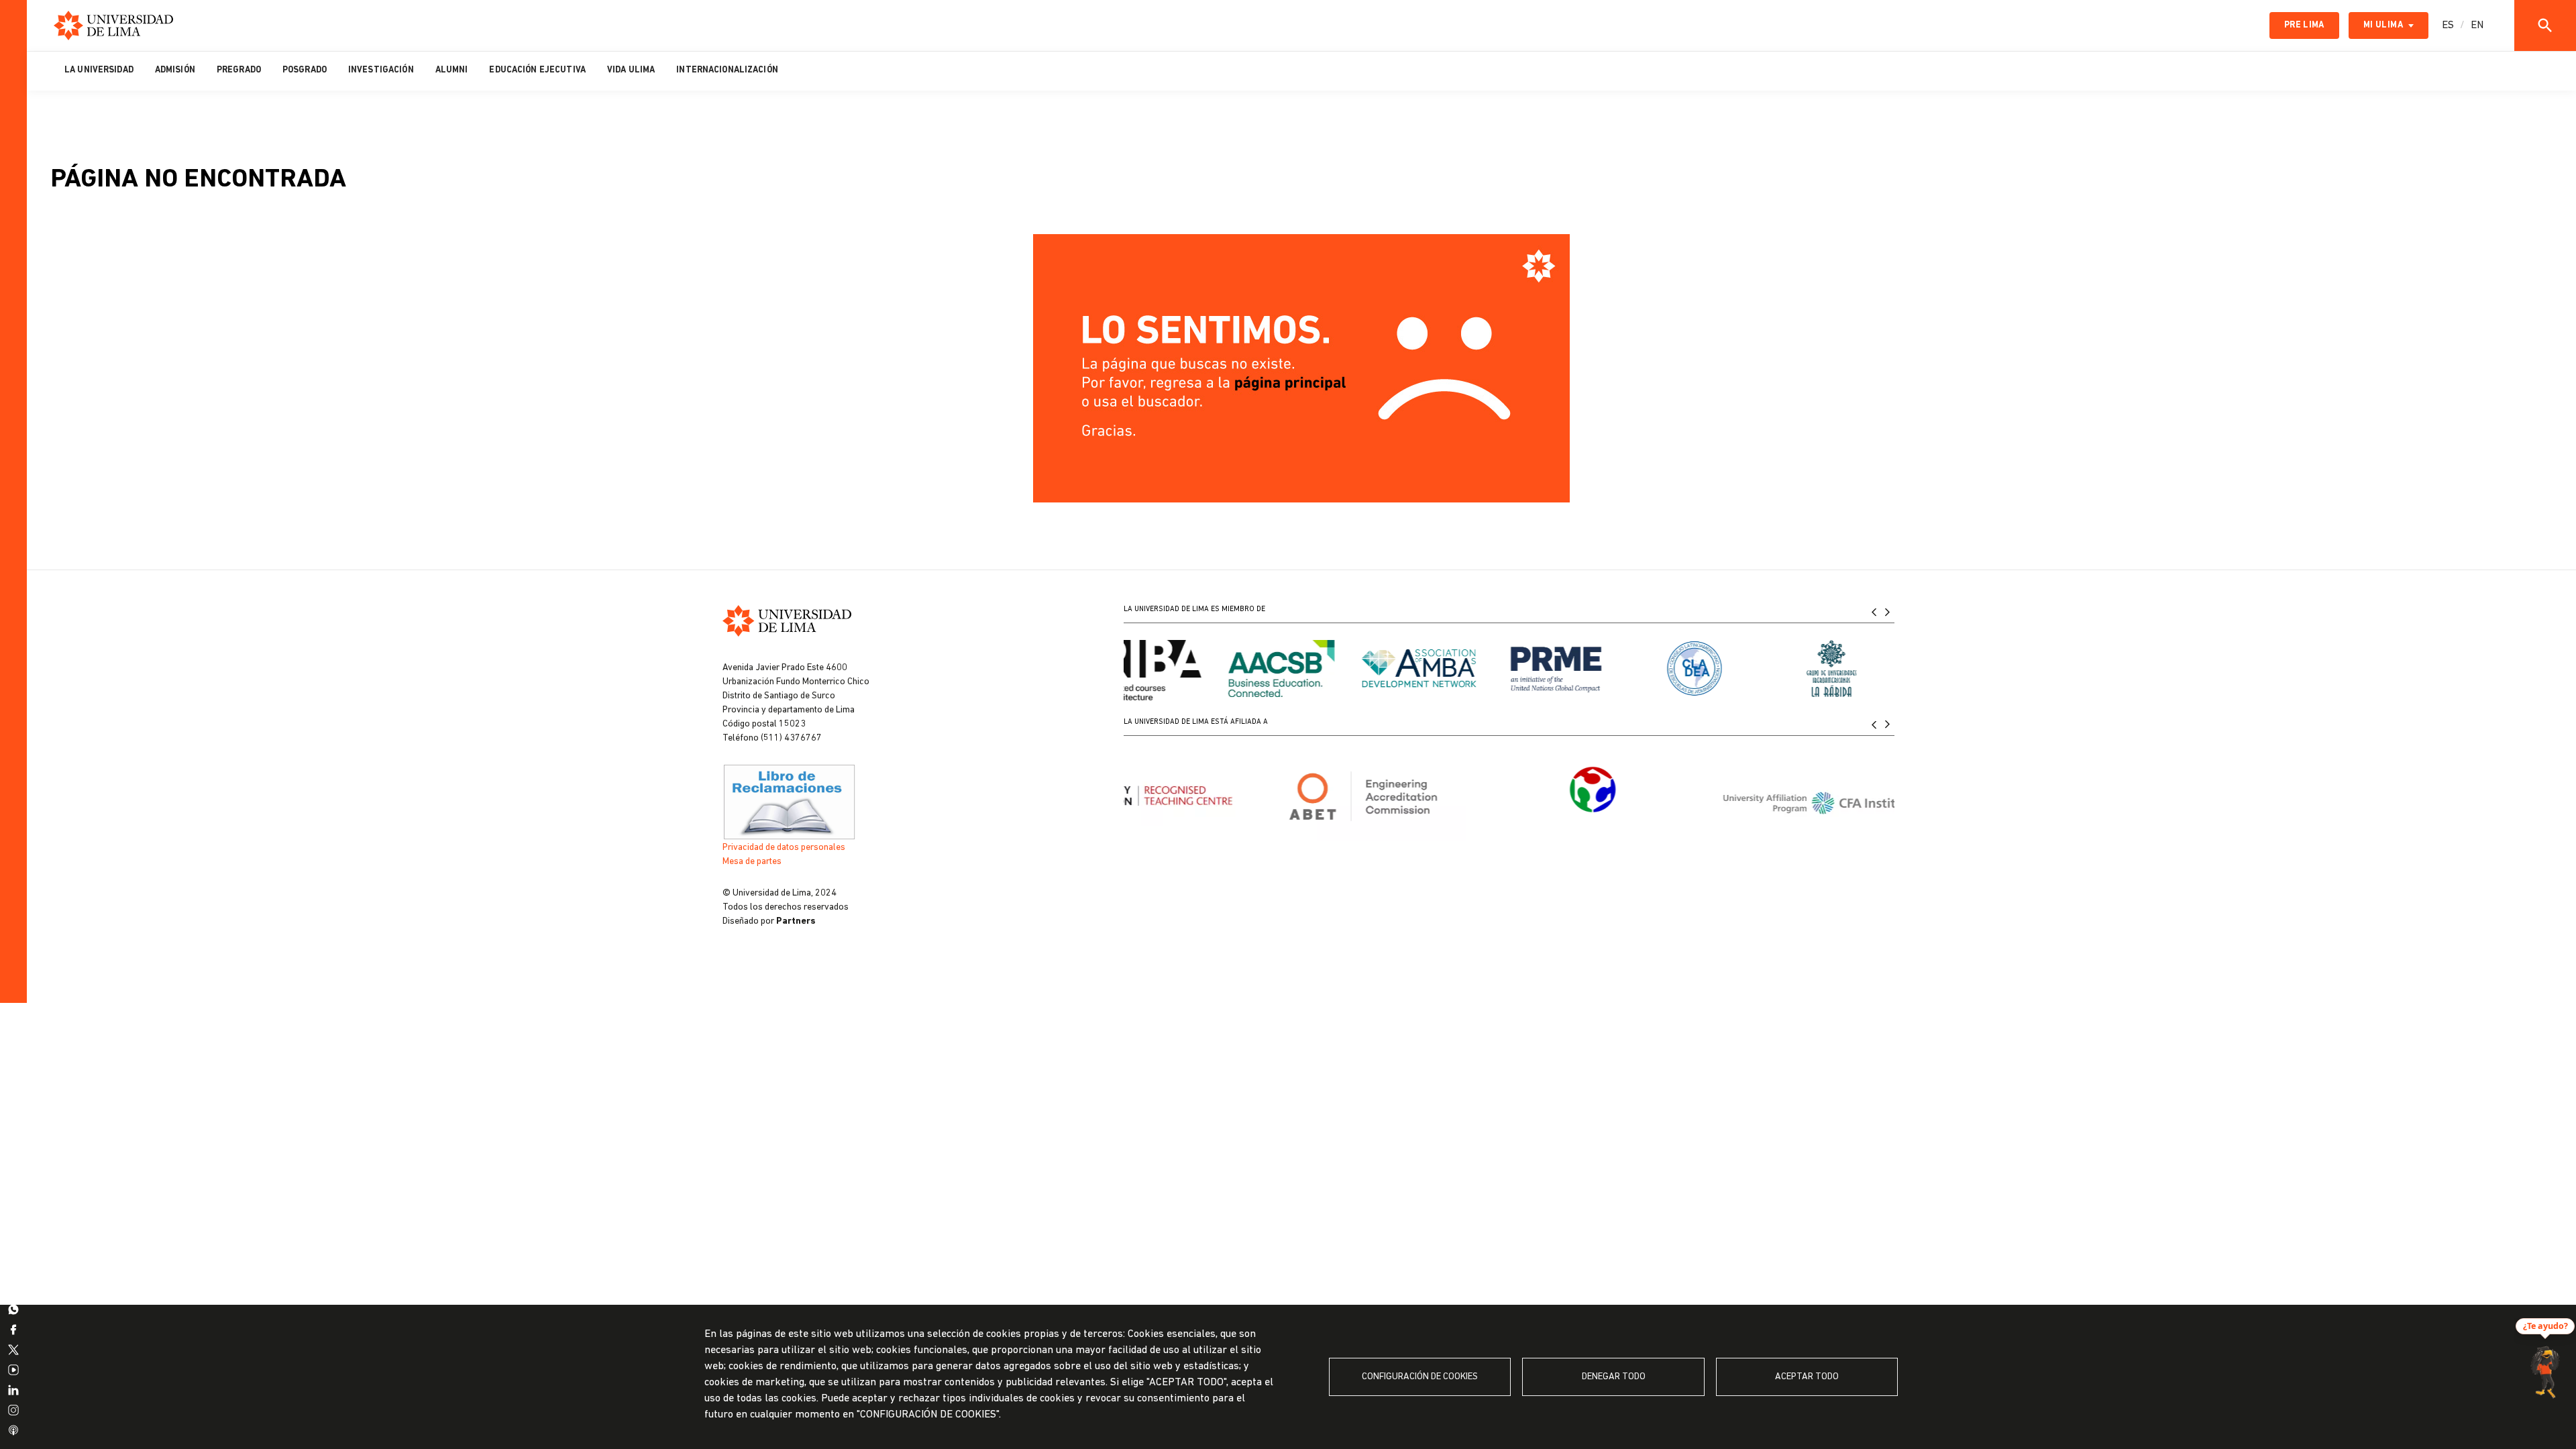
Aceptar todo (1807, 1377)
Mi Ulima (2383, 25)
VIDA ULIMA (631, 70)
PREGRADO (239, 70)
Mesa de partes (752, 862)
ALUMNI (452, 70)
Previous (1874, 611)
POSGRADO (305, 70)
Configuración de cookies (1420, 1377)
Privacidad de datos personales (784, 848)
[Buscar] (2545, 25)
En (2477, 25)
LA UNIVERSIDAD (99, 70)
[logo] (113, 25)
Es (2448, 25)
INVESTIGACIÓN (381, 70)
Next (1888, 611)
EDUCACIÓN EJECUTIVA (537, 70)
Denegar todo (1614, 1377)
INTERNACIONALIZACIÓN (727, 70)
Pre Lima (2304, 25)
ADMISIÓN (175, 70)
